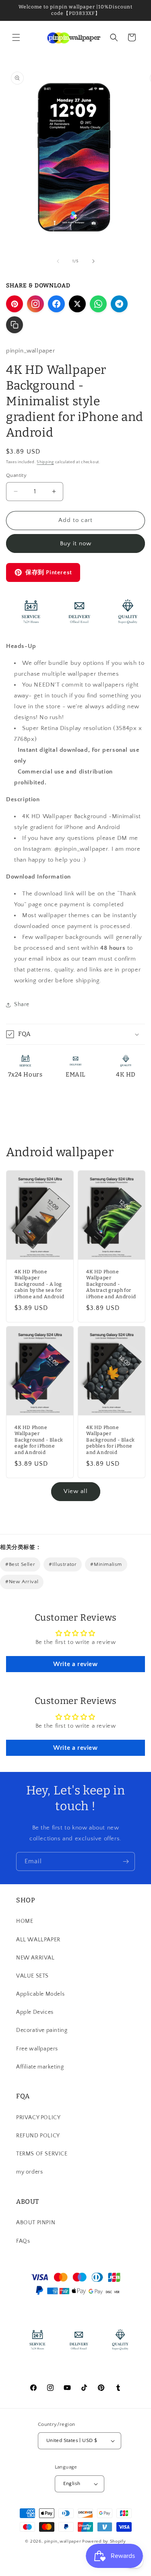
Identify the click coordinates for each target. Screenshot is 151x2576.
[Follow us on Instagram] (35, 304)
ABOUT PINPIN (36, 2223)
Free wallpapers (37, 2049)
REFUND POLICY (38, 2136)
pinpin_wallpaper (63, 2541)
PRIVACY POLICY (38, 2118)
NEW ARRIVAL (35, 1958)
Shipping (45, 462)
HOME (25, 1921)
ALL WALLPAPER (38, 1940)
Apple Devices (35, 2012)
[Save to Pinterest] (14, 304)
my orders (29, 2172)
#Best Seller (20, 1564)
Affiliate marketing (40, 2067)
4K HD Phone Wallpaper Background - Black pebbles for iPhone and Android (111, 1440)
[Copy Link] (14, 325)
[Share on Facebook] (56, 304)
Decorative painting (42, 2030)
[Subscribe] (126, 1861)
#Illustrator (63, 1564)
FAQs (23, 2241)
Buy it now (76, 543)
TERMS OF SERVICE (42, 2154)
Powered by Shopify (104, 2541)
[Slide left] (58, 261)
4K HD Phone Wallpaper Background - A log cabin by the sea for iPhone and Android (39, 1284)
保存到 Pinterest (49, 572)
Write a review (75, 1664)
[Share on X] (77, 304)
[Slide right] (93, 261)
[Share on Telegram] (119, 304)
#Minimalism (106, 1564)
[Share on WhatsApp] (98, 304)
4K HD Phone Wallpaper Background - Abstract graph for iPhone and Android (111, 1284)
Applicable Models (40, 1994)
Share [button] (22, 1004)
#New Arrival (22, 1582)
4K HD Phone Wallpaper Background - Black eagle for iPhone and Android (39, 1440)
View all (76, 1491)
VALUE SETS (32, 1976)
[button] (16, 37)
